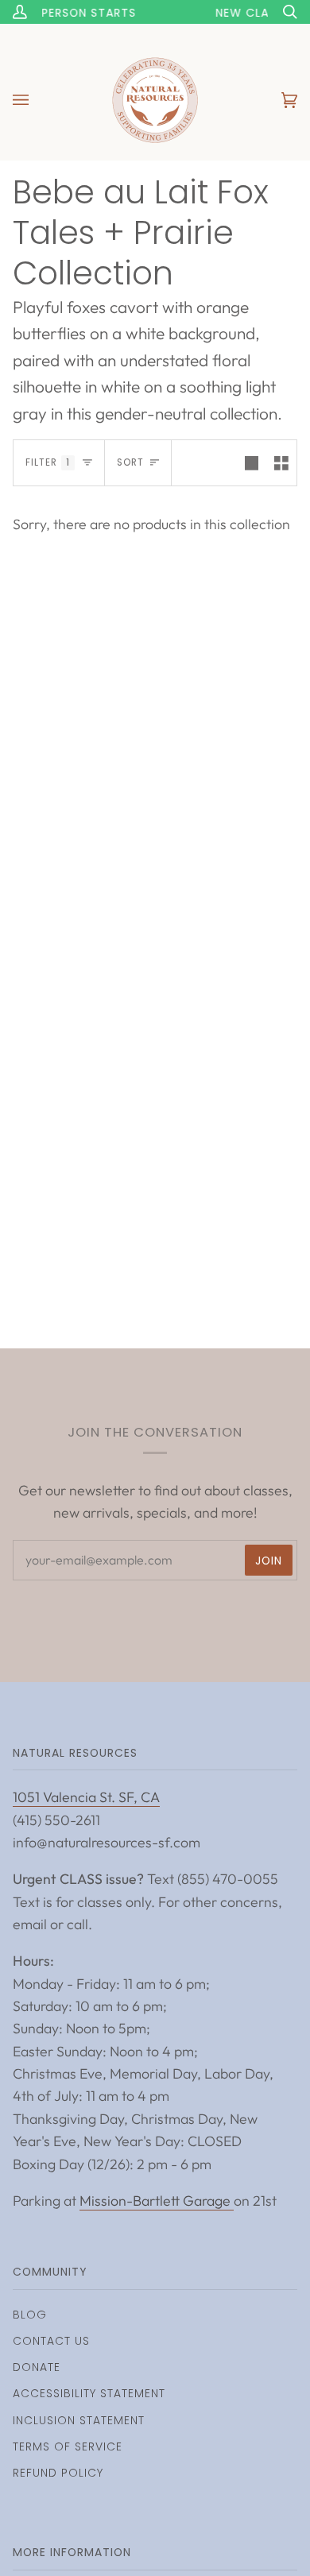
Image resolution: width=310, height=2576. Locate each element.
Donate (37, 2367)
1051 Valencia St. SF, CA (86, 1797)
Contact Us (51, 2341)
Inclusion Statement (79, 2420)
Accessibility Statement (89, 2393)
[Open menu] (37, 100)
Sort (130, 462)
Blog (30, 2315)
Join (269, 1561)
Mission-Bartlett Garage (157, 2201)
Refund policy (58, 2473)
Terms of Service (68, 2446)
